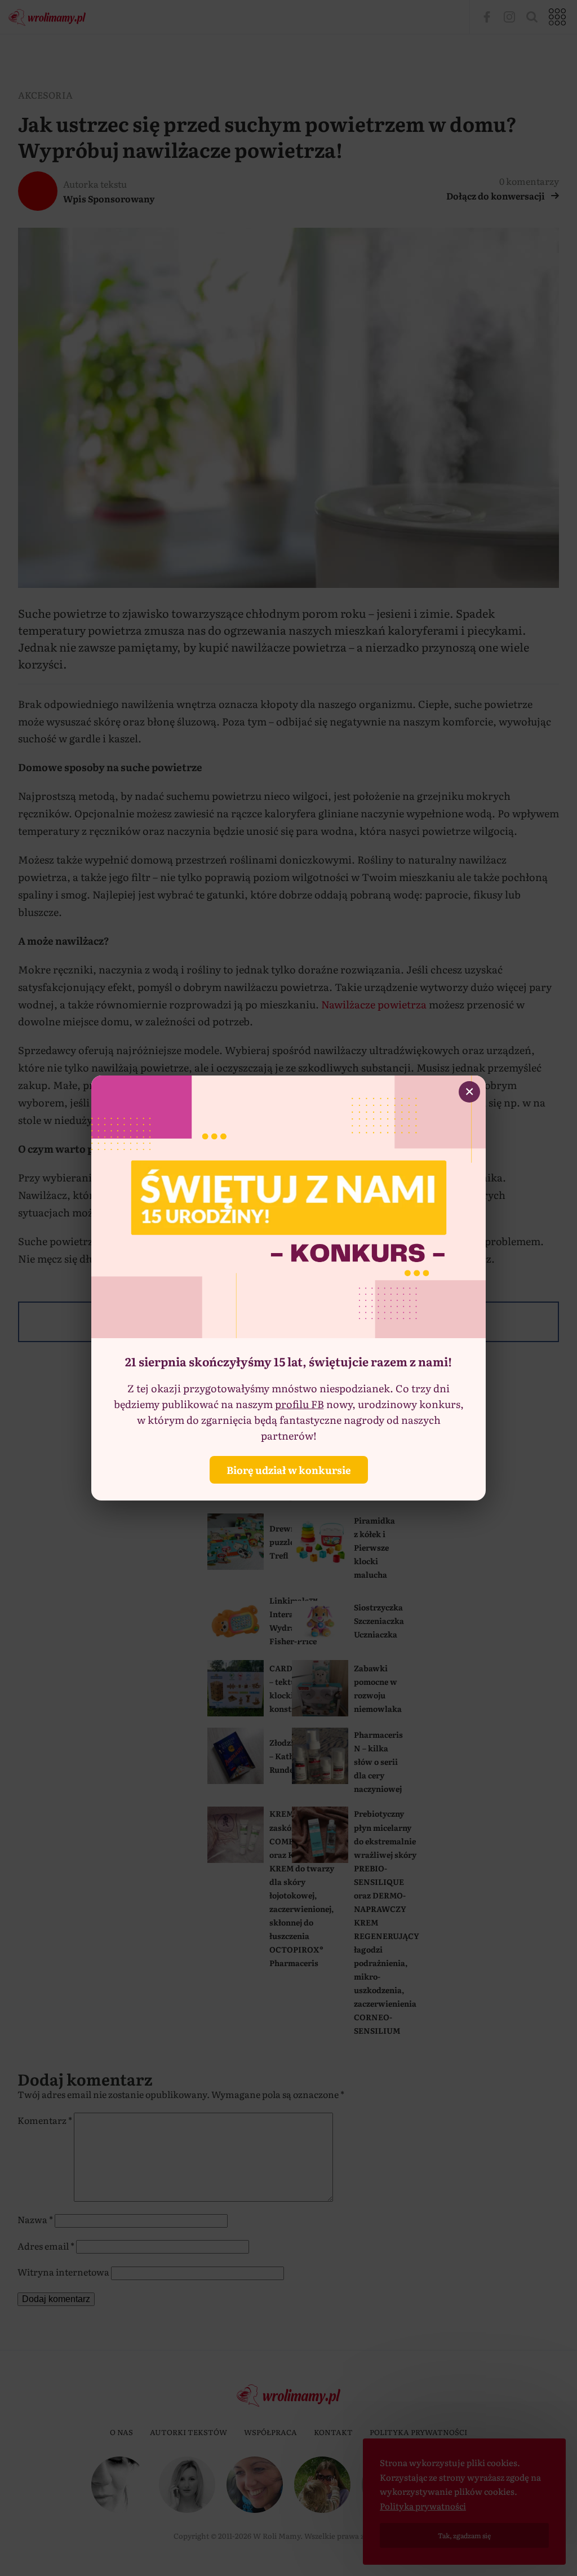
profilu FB (299, 1404)
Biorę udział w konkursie (289, 1470)
